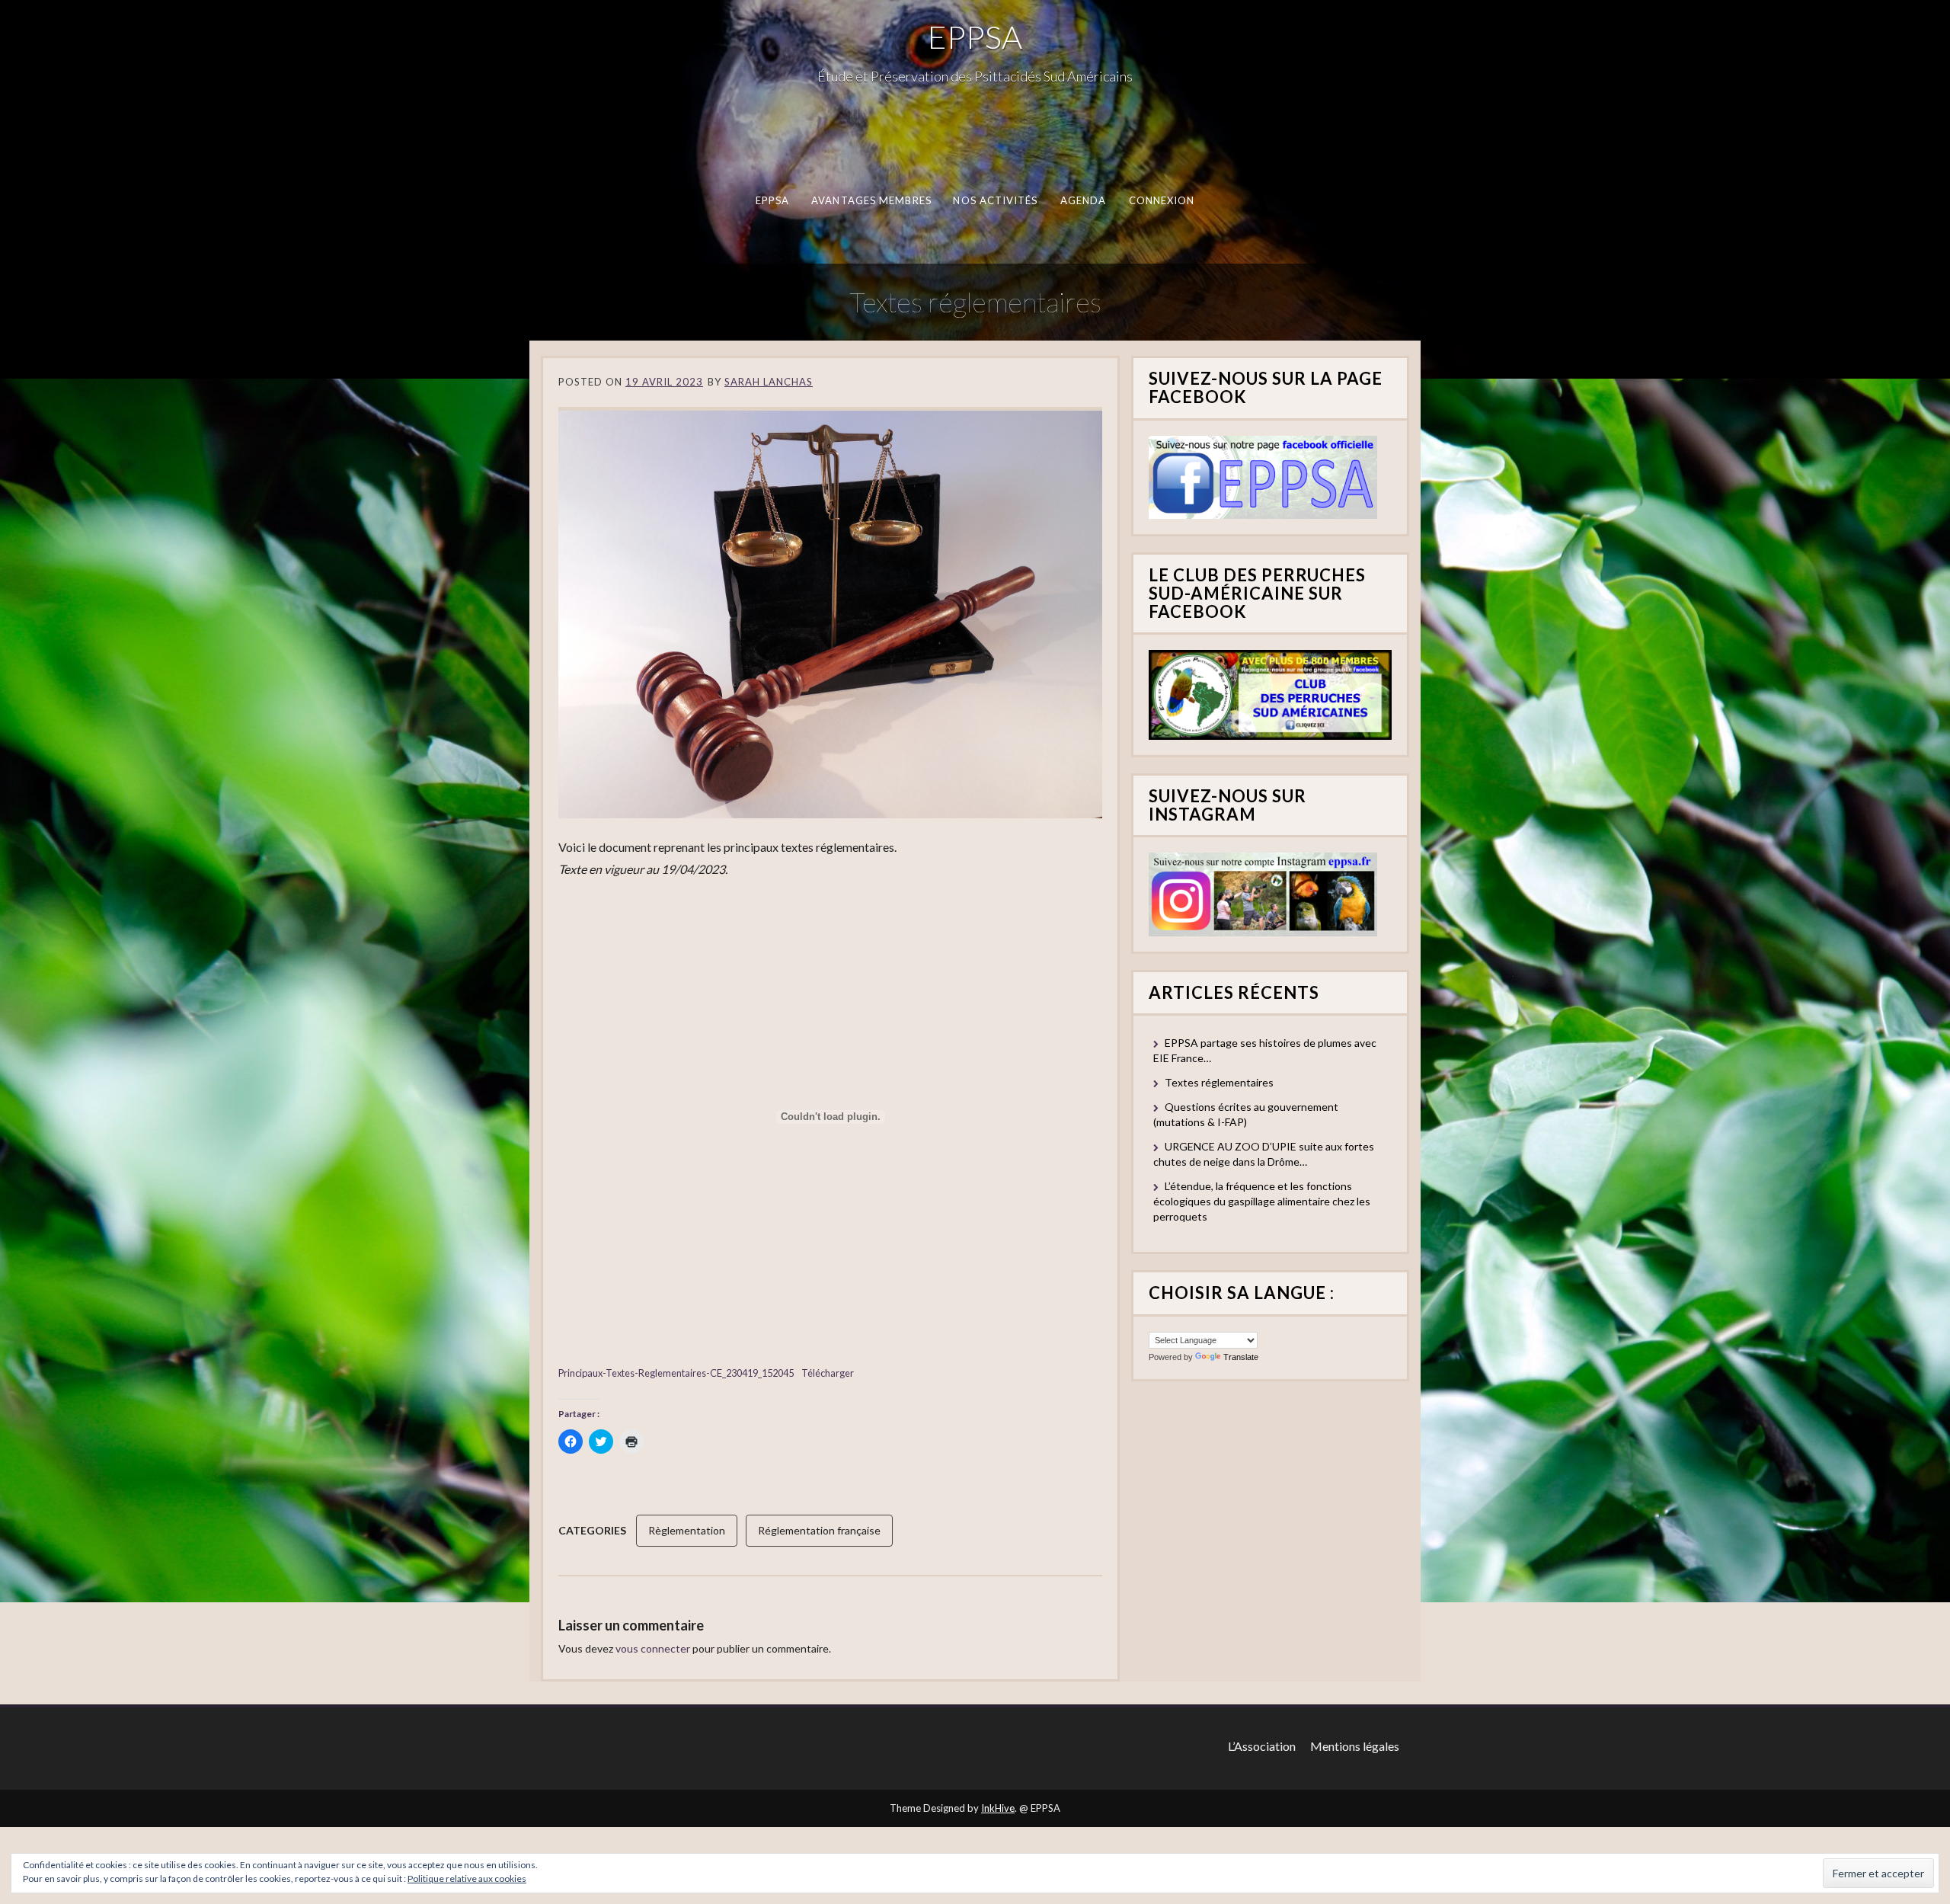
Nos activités (995, 200)
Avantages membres (871, 200)
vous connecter (653, 1648)
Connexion (1162, 200)
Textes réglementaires (1219, 1082)
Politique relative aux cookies (467, 1878)
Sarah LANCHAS (769, 382)
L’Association (1262, 1746)
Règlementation (687, 1530)
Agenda (1084, 200)
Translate (1241, 1357)
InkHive (998, 1808)
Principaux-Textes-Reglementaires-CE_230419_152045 (676, 1373)
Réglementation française (819, 1530)
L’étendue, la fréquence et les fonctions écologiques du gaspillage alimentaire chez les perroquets (1262, 1201)
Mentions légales (1355, 1746)
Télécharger (828, 1373)
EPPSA (975, 37)
